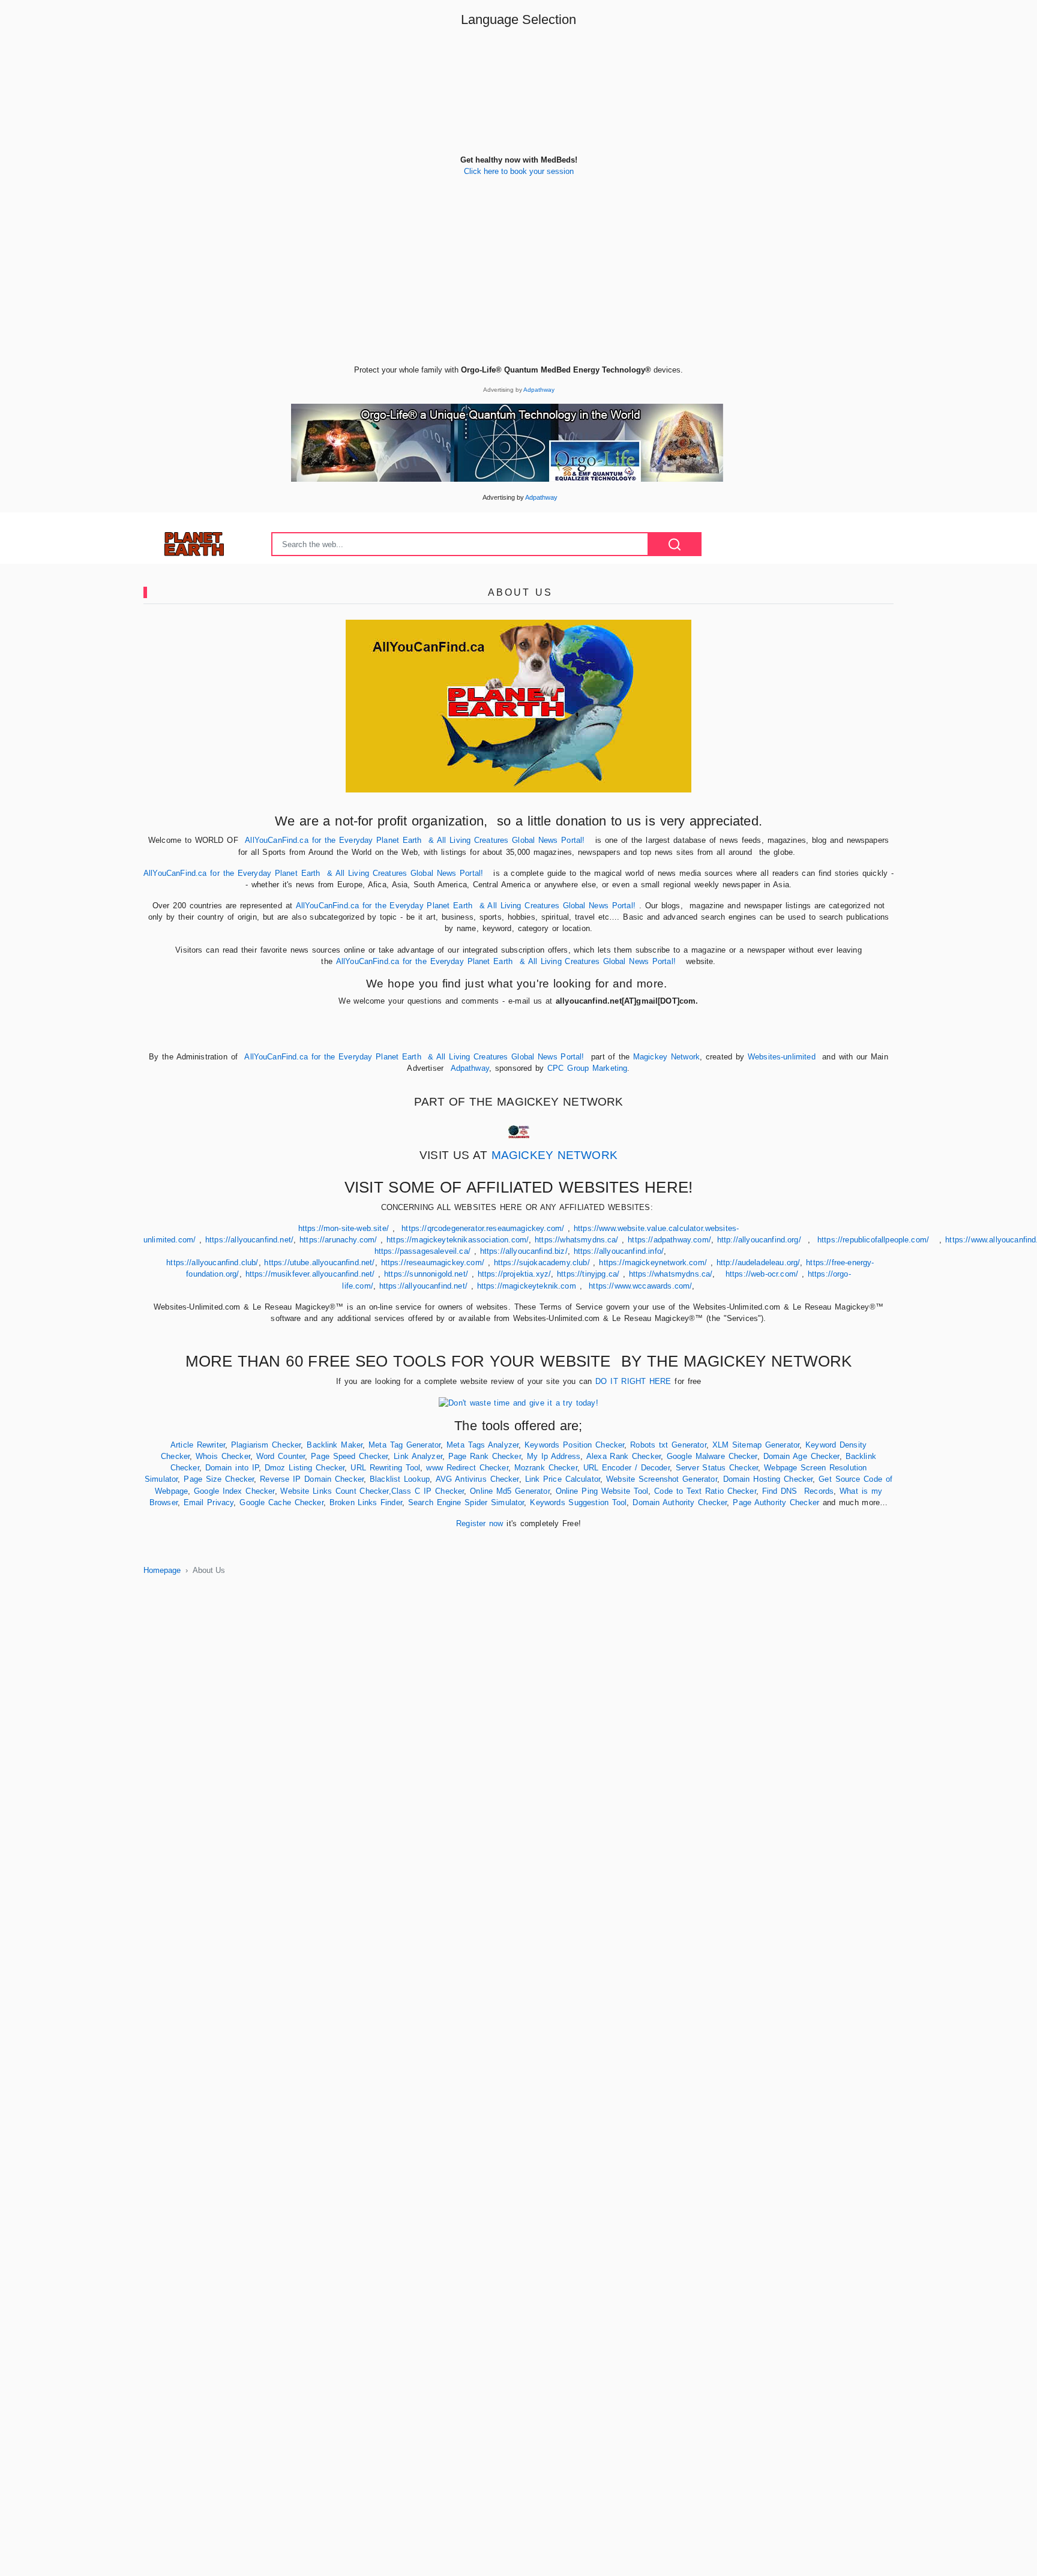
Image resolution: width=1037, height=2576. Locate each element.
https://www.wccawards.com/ (640, 1286)
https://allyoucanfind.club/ (212, 1263)
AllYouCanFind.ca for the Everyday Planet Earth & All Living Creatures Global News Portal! (415, 840)
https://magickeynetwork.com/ (653, 1263)
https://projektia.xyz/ (515, 1274)
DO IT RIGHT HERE (633, 1381)
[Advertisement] (518, 280)
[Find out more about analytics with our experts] (518, 1402)
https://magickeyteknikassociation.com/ (458, 1240)
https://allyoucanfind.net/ (249, 1240)
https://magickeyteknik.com (527, 1286)
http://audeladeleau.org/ (759, 1263)
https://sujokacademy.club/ (542, 1263)
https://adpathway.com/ (669, 1240)
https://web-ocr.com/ (762, 1274)
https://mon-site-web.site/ (344, 1228)
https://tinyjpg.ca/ (588, 1274)
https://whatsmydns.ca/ (577, 1240)
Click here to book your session (519, 171)
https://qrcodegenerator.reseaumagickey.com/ (483, 1228)
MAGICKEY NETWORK (555, 1155)
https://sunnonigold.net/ (426, 1274)
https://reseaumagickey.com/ (433, 1263)
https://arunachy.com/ (338, 1240)
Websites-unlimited (783, 1057)
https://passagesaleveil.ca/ (422, 1251)
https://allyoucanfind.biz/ (524, 1251)
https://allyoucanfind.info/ (619, 1251)
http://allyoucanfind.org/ (759, 1240)
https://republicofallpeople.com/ (873, 1240)
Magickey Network (666, 1057)
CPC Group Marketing (587, 1068)
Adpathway (539, 390)
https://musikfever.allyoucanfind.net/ (310, 1274)
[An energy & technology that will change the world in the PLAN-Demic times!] (507, 442)
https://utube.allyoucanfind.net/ (319, 1263)
